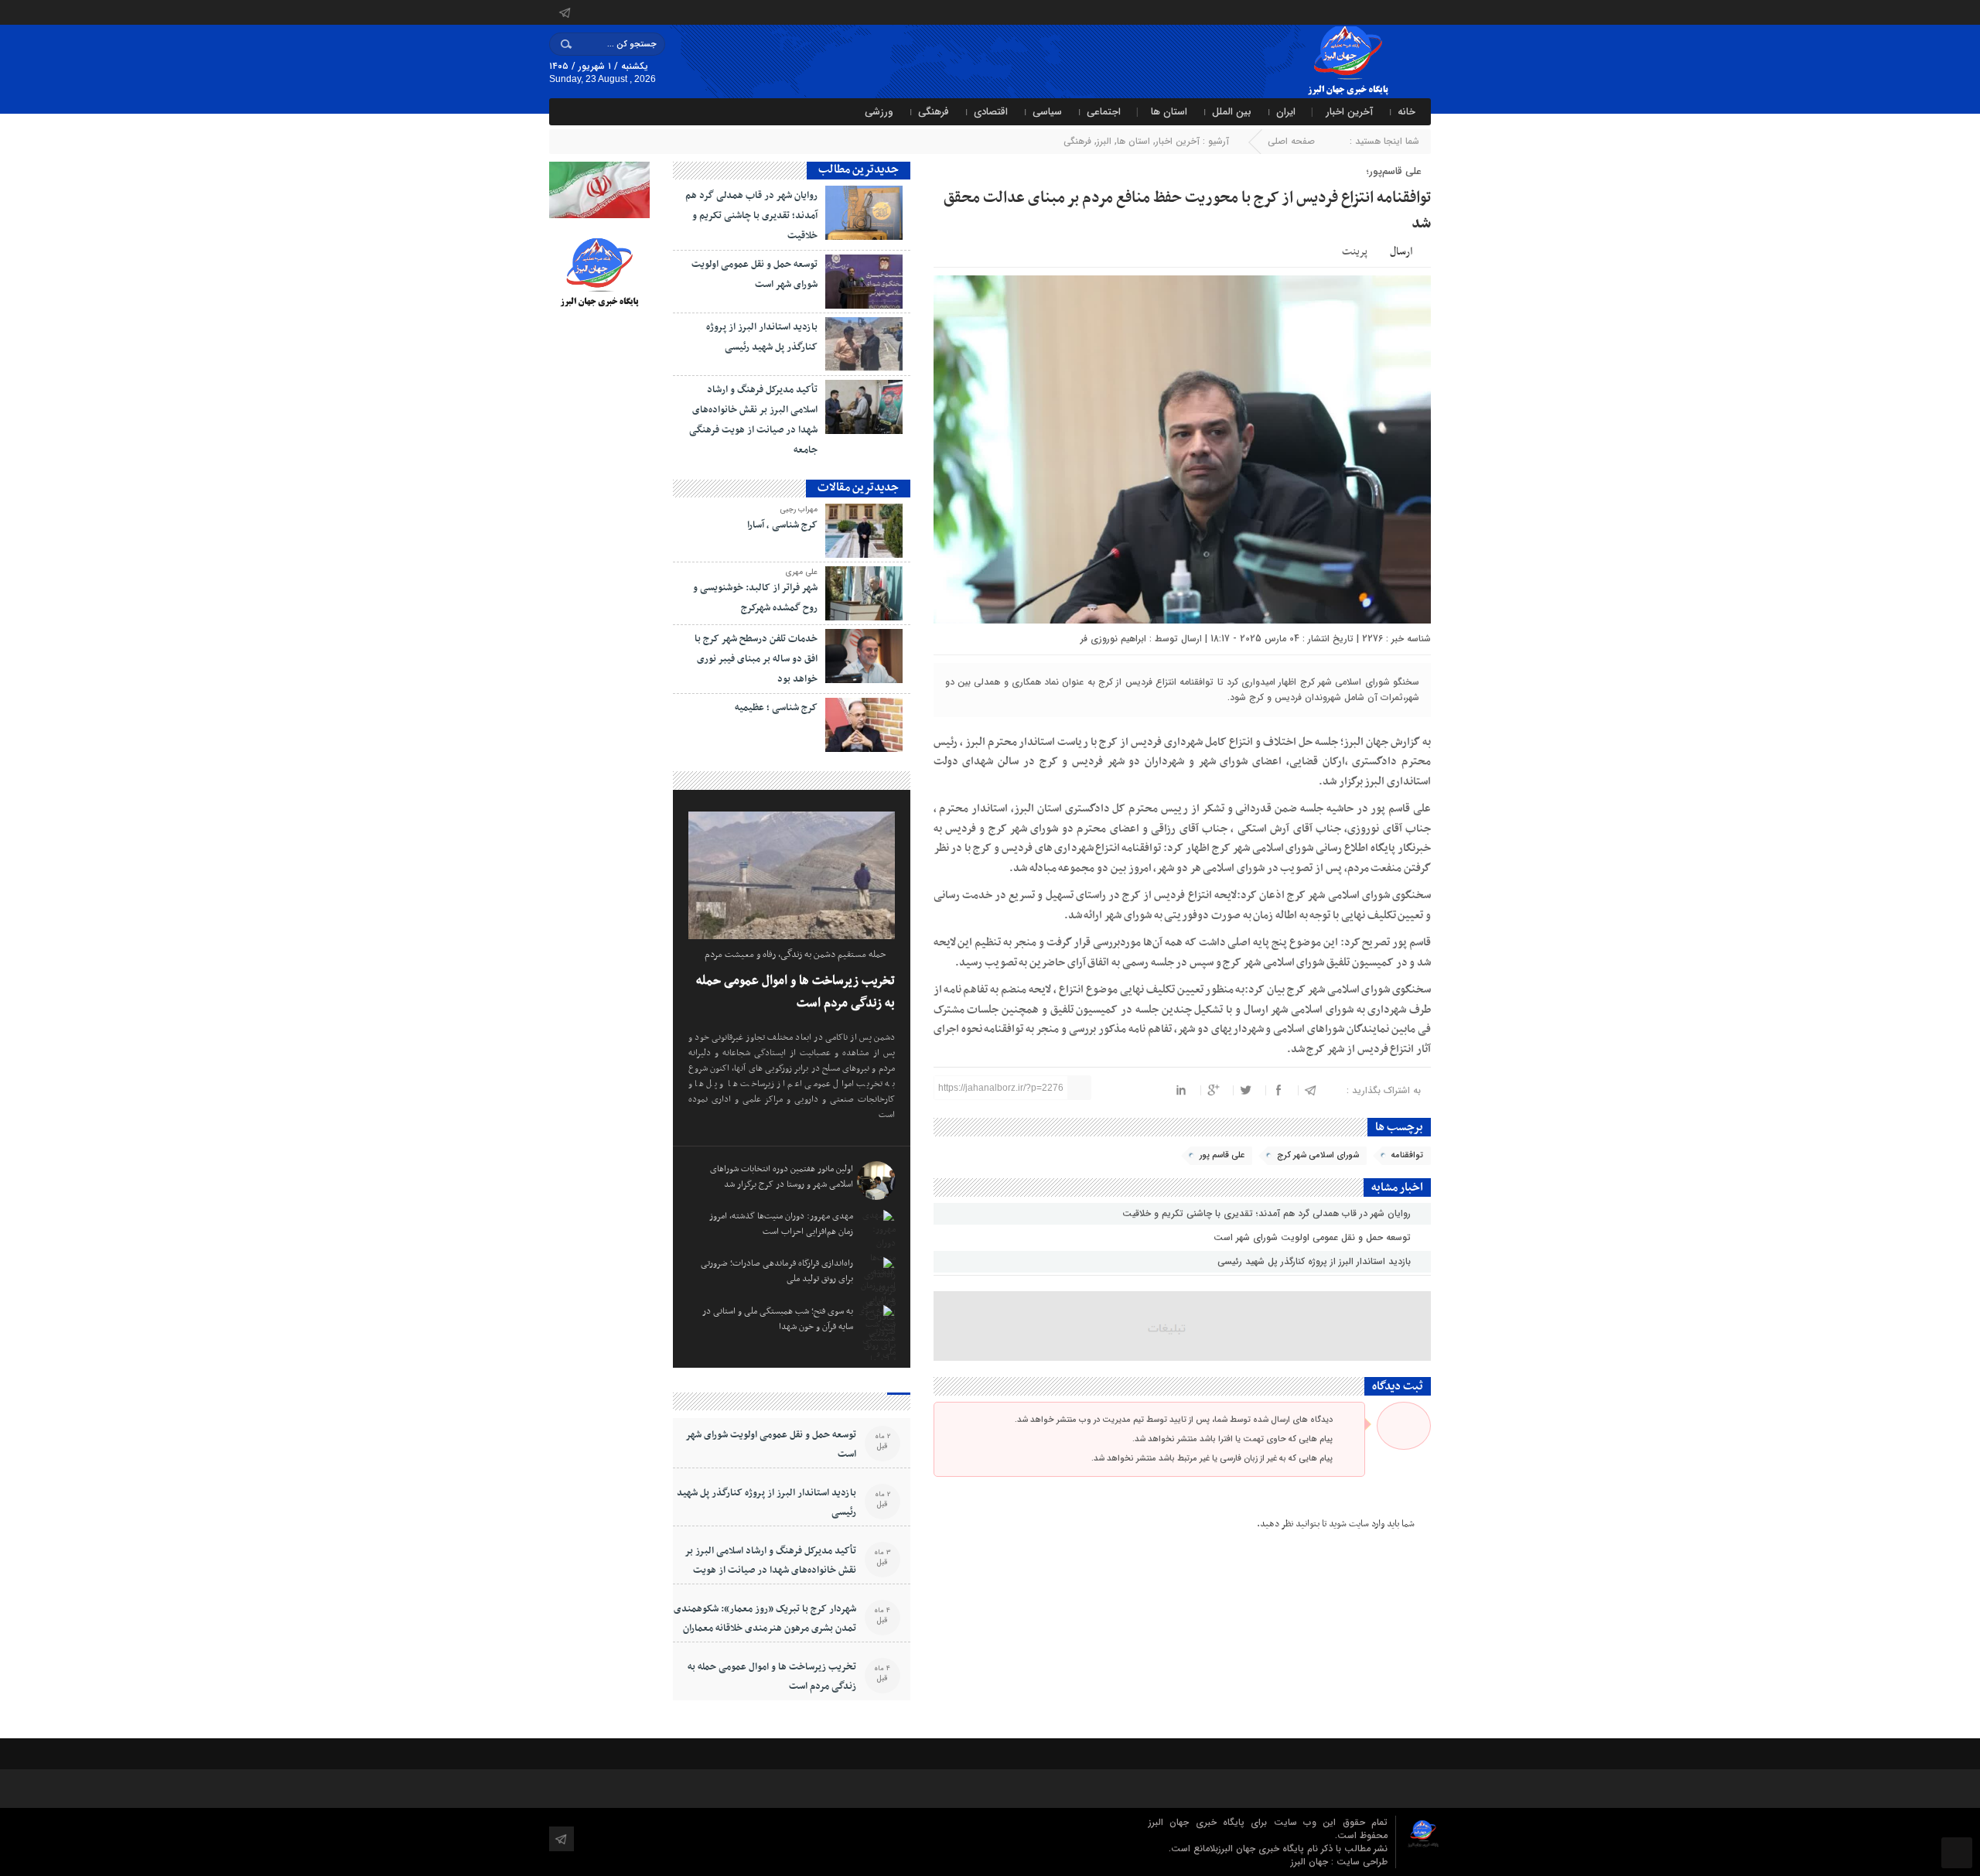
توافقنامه (1407, 1155)
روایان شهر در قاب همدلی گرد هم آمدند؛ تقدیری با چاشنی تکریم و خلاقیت (1268, 1213)
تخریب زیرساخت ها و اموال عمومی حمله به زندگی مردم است (795, 992)
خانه (1406, 112)
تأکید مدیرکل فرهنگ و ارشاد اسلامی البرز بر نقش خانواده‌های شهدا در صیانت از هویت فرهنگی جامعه (770, 1570)
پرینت (1357, 250)
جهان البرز (1311, 1862)
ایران (1286, 112)
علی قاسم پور (1222, 1155)
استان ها (1169, 112)
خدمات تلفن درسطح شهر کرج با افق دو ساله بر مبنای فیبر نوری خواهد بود (756, 659)
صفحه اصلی (1291, 141)
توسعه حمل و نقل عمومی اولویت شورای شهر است (1314, 1237)
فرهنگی (934, 112)
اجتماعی (1104, 112)
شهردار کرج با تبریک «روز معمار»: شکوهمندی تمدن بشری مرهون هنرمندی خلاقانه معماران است (765, 1628)
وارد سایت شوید (1357, 1524)
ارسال (1401, 252)
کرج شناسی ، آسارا (782, 525)
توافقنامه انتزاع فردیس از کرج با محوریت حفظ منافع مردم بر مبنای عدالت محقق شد (1187, 211)
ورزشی (879, 112)
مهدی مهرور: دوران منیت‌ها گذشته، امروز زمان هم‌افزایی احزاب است (781, 1224)
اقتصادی (991, 112)
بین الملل (1232, 112)
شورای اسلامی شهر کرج (1318, 1155)
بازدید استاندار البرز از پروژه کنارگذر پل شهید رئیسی (1316, 1261)
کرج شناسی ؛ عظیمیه (776, 708)
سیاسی (1047, 112)
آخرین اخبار (1349, 112)
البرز (1104, 141)
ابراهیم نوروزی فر (1113, 639)
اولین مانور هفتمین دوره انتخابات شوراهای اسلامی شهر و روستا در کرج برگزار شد (782, 1177)
